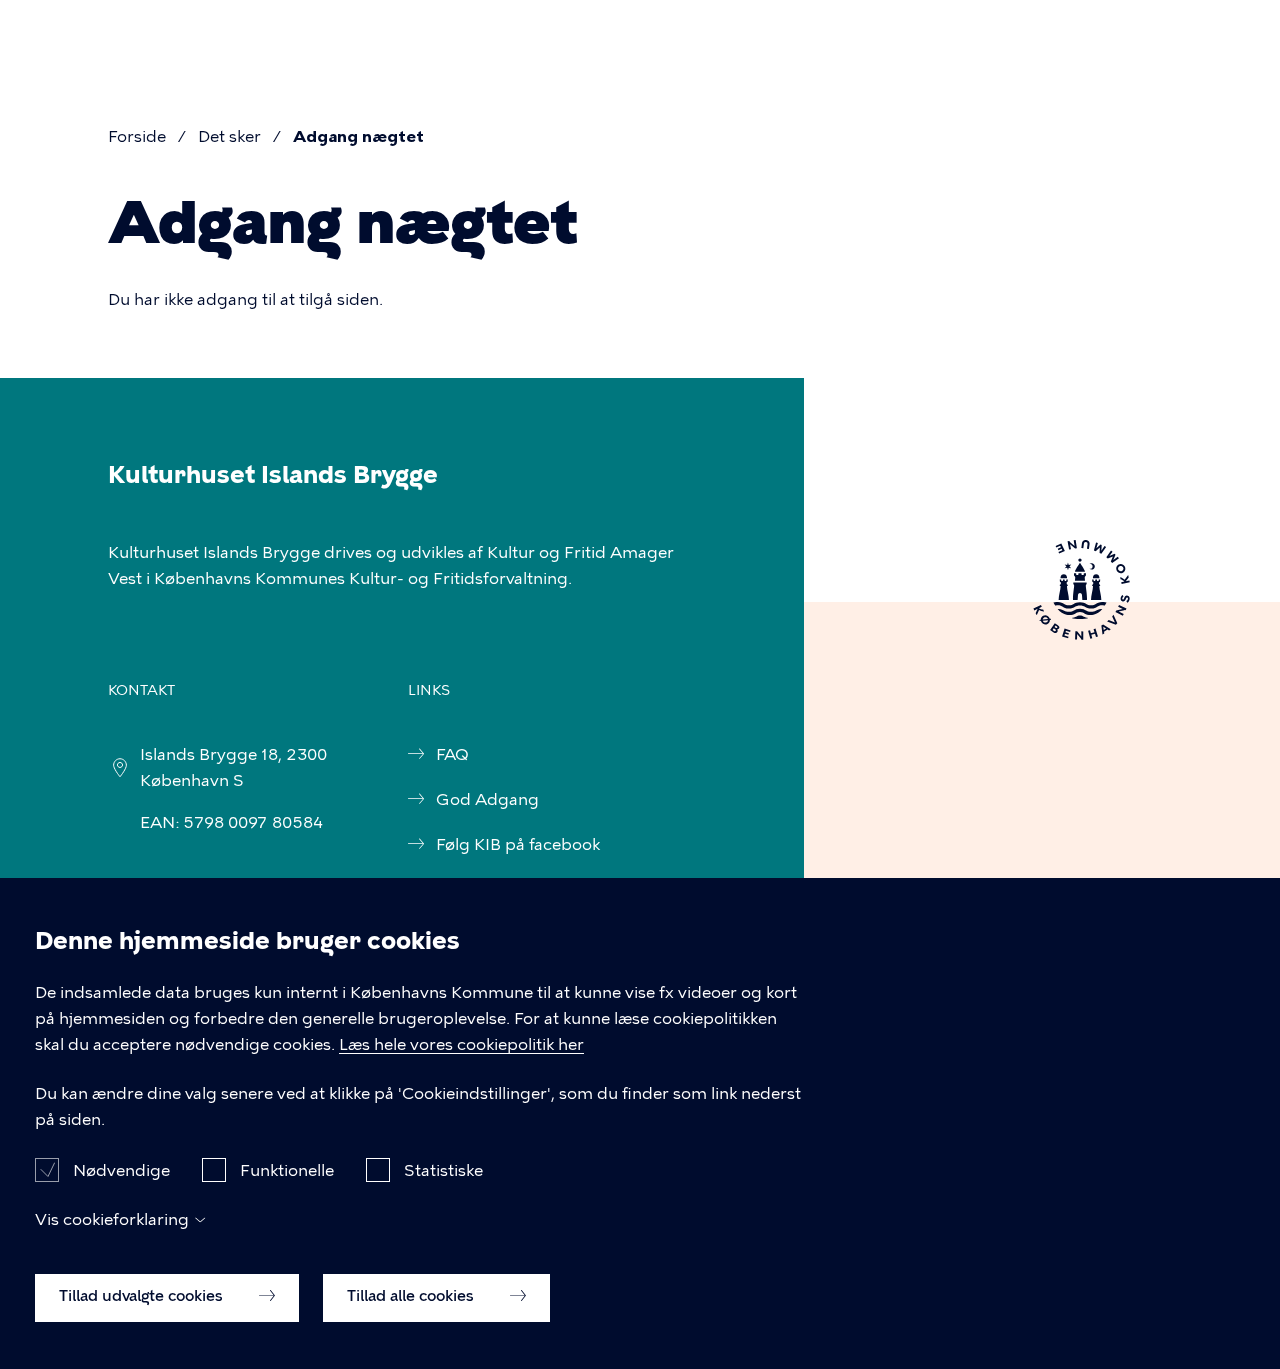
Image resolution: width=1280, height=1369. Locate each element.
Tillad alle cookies (412, 1296)
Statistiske (443, 1169)
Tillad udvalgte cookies (143, 1296)
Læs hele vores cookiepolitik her (461, 1044)
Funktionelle (287, 1169)
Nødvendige (121, 1169)
